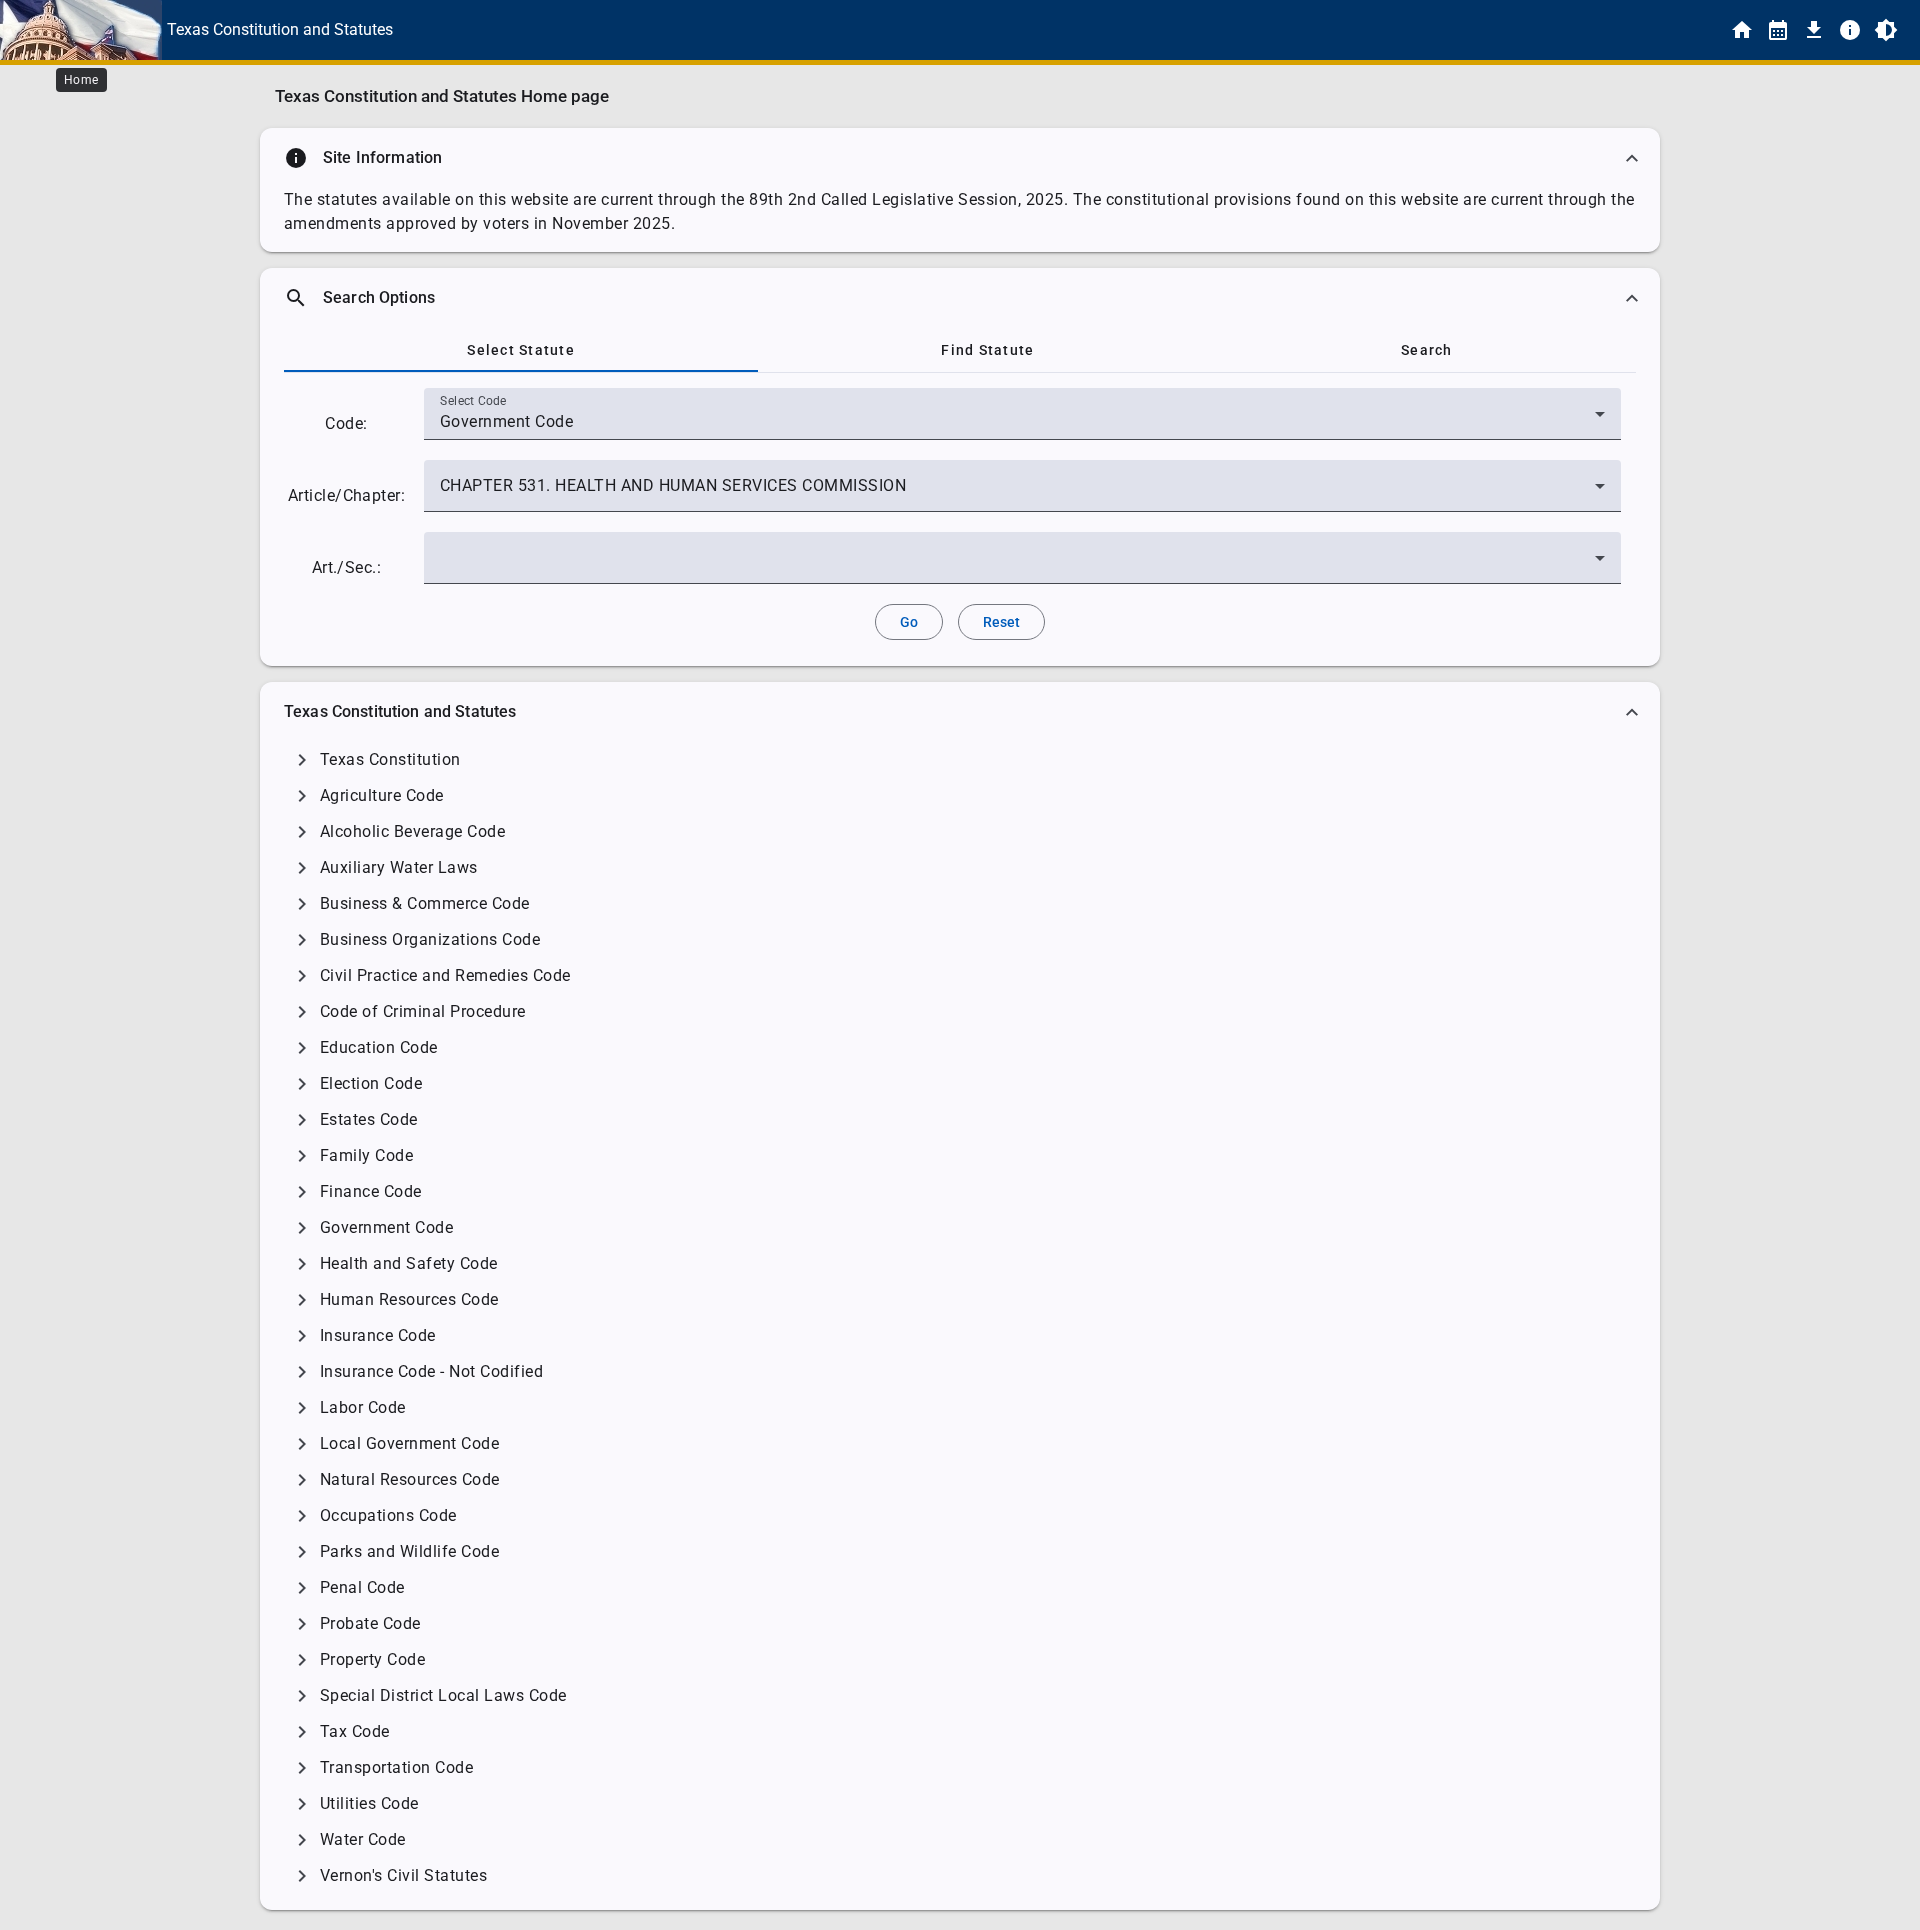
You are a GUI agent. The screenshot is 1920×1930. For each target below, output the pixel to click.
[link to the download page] (1814, 30)
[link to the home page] (1742, 30)
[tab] (521, 350)
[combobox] (1022, 422)
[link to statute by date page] (1778, 30)
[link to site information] (1850, 30)
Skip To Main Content (1059, 30)
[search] (960, 298)
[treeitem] (960, 760)
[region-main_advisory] (960, 158)
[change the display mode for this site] (1886, 30)
